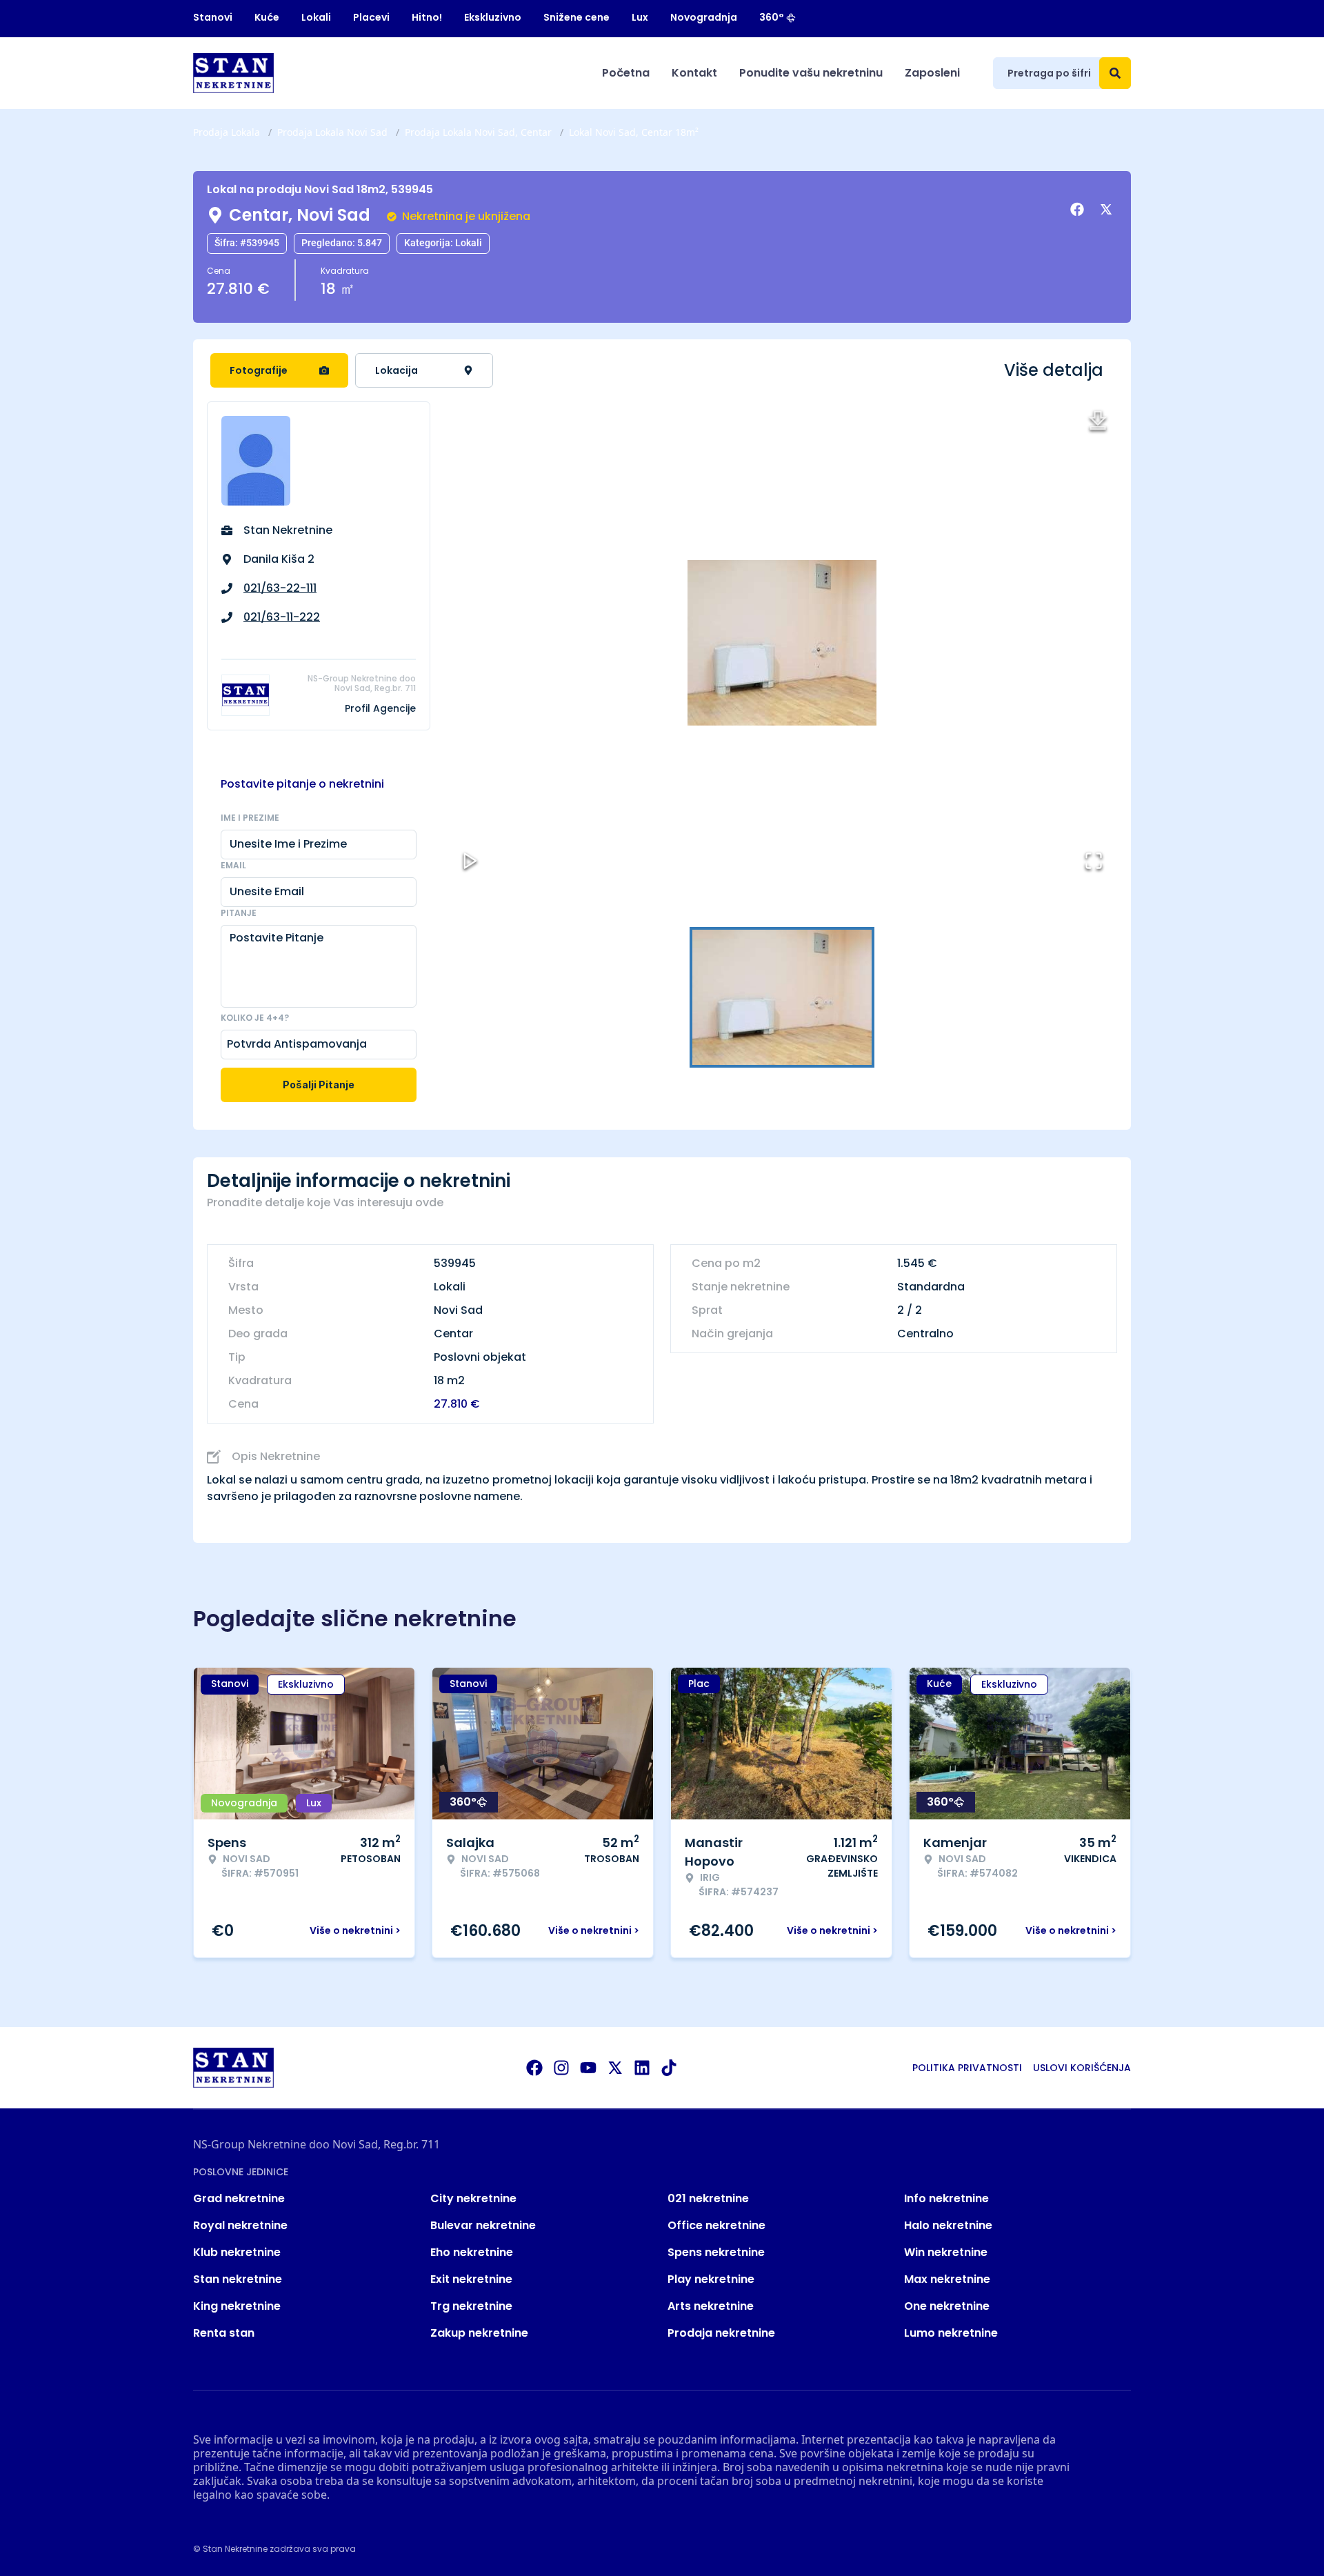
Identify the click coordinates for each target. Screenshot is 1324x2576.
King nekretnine (237, 2306)
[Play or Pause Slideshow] (470, 861)
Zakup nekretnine (479, 2333)
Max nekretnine (947, 2279)
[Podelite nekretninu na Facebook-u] (1079, 210)
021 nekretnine (708, 2198)
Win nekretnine (946, 2252)
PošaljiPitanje (319, 1085)
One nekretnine (947, 2306)
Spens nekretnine (716, 2252)
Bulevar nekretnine (483, 2225)
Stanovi (213, 17)
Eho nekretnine (472, 2252)
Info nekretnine (946, 2198)
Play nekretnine (711, 2279)
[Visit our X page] (615, 2068)
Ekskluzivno (493, 17)
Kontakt (694, 73)
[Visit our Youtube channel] (588, 2068)
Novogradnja (704, 17)
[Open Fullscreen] (1094, 861)
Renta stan (224, 2333)
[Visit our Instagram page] (561, 2068)
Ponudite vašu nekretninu (811, 73)
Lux (640, 17)
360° (772, 17)
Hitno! (427, 17)
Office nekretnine (716, 2225)
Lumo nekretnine (951, 2333)
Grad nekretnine (239, 2198)
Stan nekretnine (238, 2279)
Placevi (371, 17)
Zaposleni (932, 73)
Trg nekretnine (471, 2306)
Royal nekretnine (240, 2225)
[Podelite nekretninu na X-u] (1108, 210)
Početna (626, 73)
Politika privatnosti (967, 2068)
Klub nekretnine (237, 2252)
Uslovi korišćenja (1082, 2068)
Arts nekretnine (711, 2306)
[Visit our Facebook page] (534, 2068)
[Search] (1115, 73)
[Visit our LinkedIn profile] (642, 2068)
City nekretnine (473, 2198)
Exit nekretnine (471, 2279)
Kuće (267, 17)
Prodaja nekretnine (721, 2333)
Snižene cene (576, 17)
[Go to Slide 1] (782, 997)
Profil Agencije (380, 708)
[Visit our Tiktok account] (669, 2068)
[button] (782, 643)
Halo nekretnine (948, 2225)
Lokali (316, 17)
